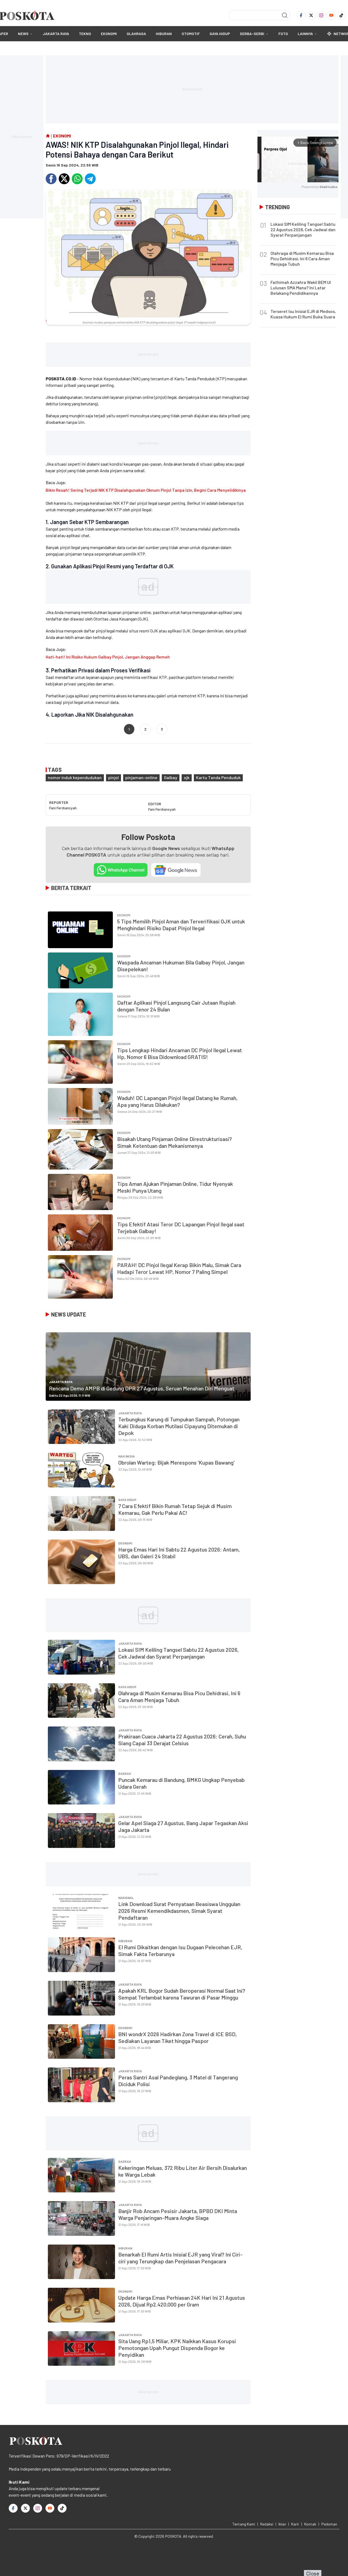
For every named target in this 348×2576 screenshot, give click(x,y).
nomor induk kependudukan (75, 777)
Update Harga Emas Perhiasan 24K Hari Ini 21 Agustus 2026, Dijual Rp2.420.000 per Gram (182, 2301)
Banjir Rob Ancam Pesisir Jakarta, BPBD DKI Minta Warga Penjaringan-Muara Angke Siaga (178, 2214)
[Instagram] (321, 15)
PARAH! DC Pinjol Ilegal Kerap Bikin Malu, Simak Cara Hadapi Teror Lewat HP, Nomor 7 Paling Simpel (179, 1268)
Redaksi (267, 2524)
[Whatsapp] (77, 179)
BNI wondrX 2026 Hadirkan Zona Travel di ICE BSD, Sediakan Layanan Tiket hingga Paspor (178, 2037)
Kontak (310, 2524)
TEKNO (85, 34)
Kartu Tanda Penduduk (218, 777)
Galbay (171, 777)
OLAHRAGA (136, 34)
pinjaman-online (141, 777)
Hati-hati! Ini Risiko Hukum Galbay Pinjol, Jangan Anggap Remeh (108, 657)
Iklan (282, 2524)
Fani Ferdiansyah (63, 808)
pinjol (114, 777)
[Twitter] (311, 15)
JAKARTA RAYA (56, 34)
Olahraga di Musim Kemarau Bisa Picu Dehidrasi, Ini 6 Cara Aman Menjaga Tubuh (302, 258)
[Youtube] (331, 15)
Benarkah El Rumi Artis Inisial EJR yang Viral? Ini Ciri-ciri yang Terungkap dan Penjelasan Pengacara (180, 2258)
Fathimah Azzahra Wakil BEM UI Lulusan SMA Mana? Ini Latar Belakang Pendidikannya (301, 288)
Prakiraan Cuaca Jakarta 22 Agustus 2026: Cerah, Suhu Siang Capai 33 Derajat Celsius (182, 1740)
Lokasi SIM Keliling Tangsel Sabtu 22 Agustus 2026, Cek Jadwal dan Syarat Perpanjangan (178, 1653)
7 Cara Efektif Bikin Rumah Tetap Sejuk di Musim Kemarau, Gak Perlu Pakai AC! (175, 1509)
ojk (187, 777)
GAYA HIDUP (220, 34)
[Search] (285, 15)
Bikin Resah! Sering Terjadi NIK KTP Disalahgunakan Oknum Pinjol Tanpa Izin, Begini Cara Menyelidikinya (146, 490)
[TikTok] (341, 15)
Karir (295, 2524)
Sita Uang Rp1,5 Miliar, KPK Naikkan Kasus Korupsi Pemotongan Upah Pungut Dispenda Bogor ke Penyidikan (177, 2348)
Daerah (125, 1773)
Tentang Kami (244, 2524)
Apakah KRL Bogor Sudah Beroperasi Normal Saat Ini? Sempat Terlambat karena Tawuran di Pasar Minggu (182, 1994)
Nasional (126, 1898)
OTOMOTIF (191, 34)
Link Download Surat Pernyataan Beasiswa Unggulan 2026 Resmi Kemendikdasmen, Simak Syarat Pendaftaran (179, 1911)
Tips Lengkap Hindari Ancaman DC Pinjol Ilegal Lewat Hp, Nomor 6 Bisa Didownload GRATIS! (180, 1053)
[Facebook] (301, 15)
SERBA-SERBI (252, 34)
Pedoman (329, 2524)
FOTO (283, 34)
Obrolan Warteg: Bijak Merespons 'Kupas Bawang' (176, 1462)
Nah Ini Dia (127, 1456)
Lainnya (305, 34)
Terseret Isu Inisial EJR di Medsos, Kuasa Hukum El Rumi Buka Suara (303, 314)
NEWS (23, 34)
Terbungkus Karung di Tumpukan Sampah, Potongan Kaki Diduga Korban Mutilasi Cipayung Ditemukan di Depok (179, 1426)
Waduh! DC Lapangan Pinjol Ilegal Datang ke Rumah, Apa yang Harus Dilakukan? (177, 1101)
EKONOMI (109, 34)
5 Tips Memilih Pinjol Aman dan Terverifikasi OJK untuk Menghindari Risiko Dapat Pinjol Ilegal (181, 925)
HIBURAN (164, 34)
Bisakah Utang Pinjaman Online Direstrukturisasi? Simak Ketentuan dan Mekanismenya (175, 1142)
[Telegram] (90, 179)
